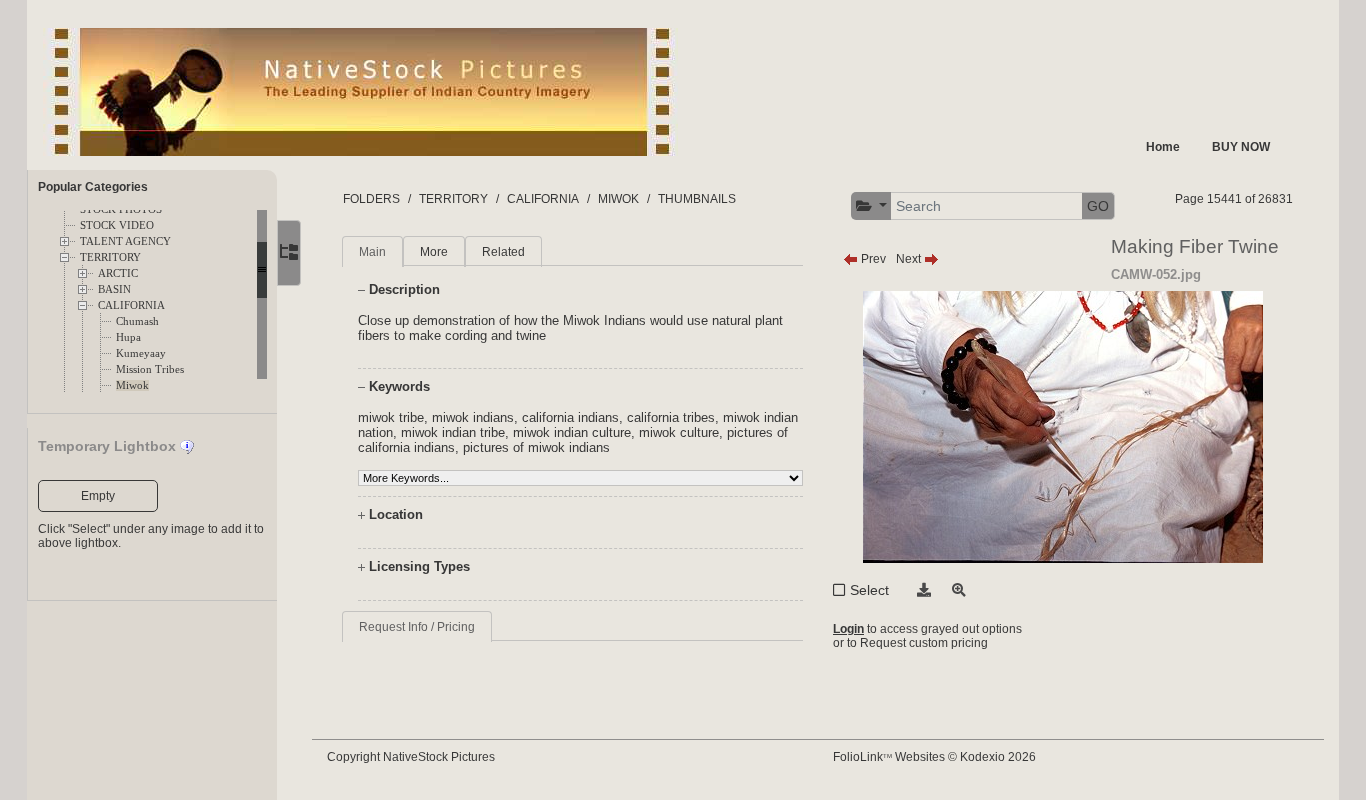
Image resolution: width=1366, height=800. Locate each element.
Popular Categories (93, 187)
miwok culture (679, 432)
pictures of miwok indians (536, 447)
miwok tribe (391, 417)
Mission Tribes (150, 369)
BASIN (114, 289)
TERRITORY (110, 257)
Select (869, 590)
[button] (872, 206)
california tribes (671, 417)
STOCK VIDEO (117, 225)
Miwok (132, 385)
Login (848, 629)
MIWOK (618, 199)
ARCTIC (118, 273)
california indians (570, 417)
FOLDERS (371, 199)
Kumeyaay (141, 353)
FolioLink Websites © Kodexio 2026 (934, 757)
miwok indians (473, 417)
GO (1098, 206)
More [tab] (434, 252)
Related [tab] (503, 252)
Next (910, 259)
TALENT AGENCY (125, 241)
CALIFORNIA (131, 305)
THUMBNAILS (697, 199)
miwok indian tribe (453, 432)
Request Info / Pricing (417, 627)
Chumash (137, 321)
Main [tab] (372, 252)
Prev (872, 259)
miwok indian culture (572, 432)
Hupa (128, 337)
